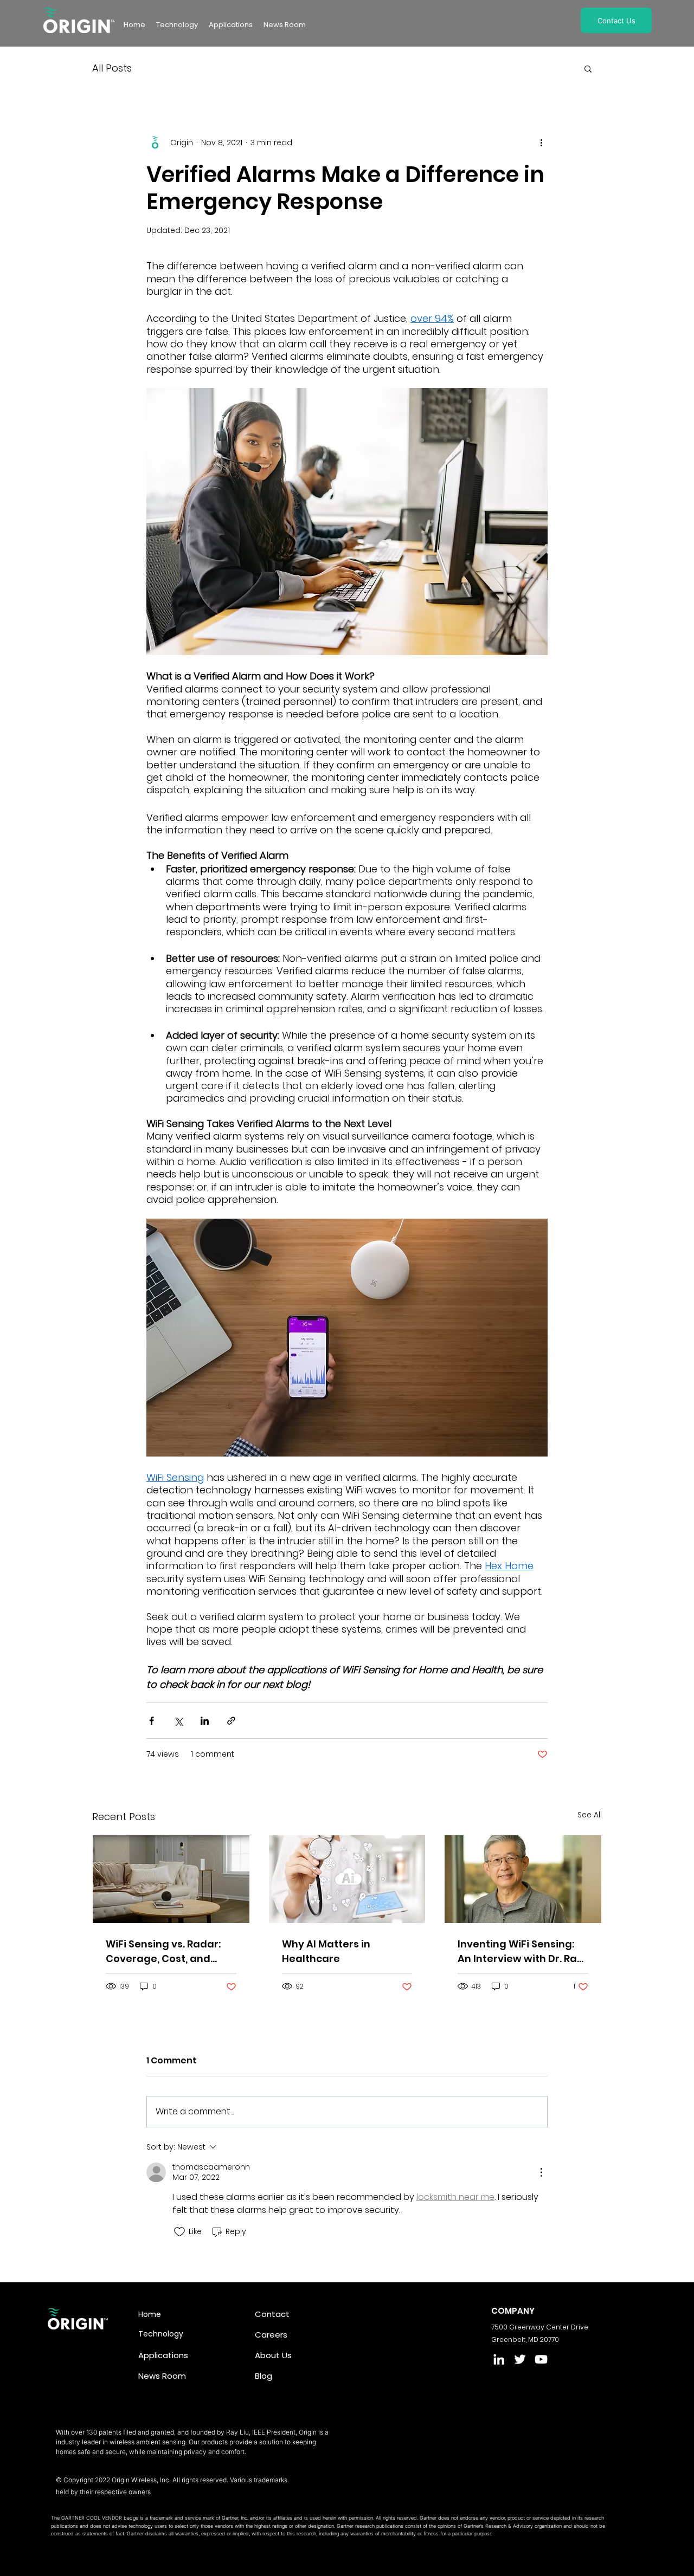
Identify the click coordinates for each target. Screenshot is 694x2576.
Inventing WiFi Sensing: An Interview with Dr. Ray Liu (520, 1952)
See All (590, 1815)
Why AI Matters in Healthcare (326, 1951)
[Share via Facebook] (152, 1721)
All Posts (112, 68)
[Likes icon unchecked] (179, 2232)
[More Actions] (541, 2172)
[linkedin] (499, 2359)
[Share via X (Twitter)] (178, 1721)
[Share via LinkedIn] (205, 1721)
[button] (285, 25)
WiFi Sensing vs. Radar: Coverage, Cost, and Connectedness (163, 1952)
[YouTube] (541, 2359)
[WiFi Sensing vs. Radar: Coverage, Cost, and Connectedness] (171, 1879)
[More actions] (541, 143)
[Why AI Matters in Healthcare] (347, 1879)
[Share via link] (231, 1721)
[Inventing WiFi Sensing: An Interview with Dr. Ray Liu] (523, 1879)
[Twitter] (520, 2359)
